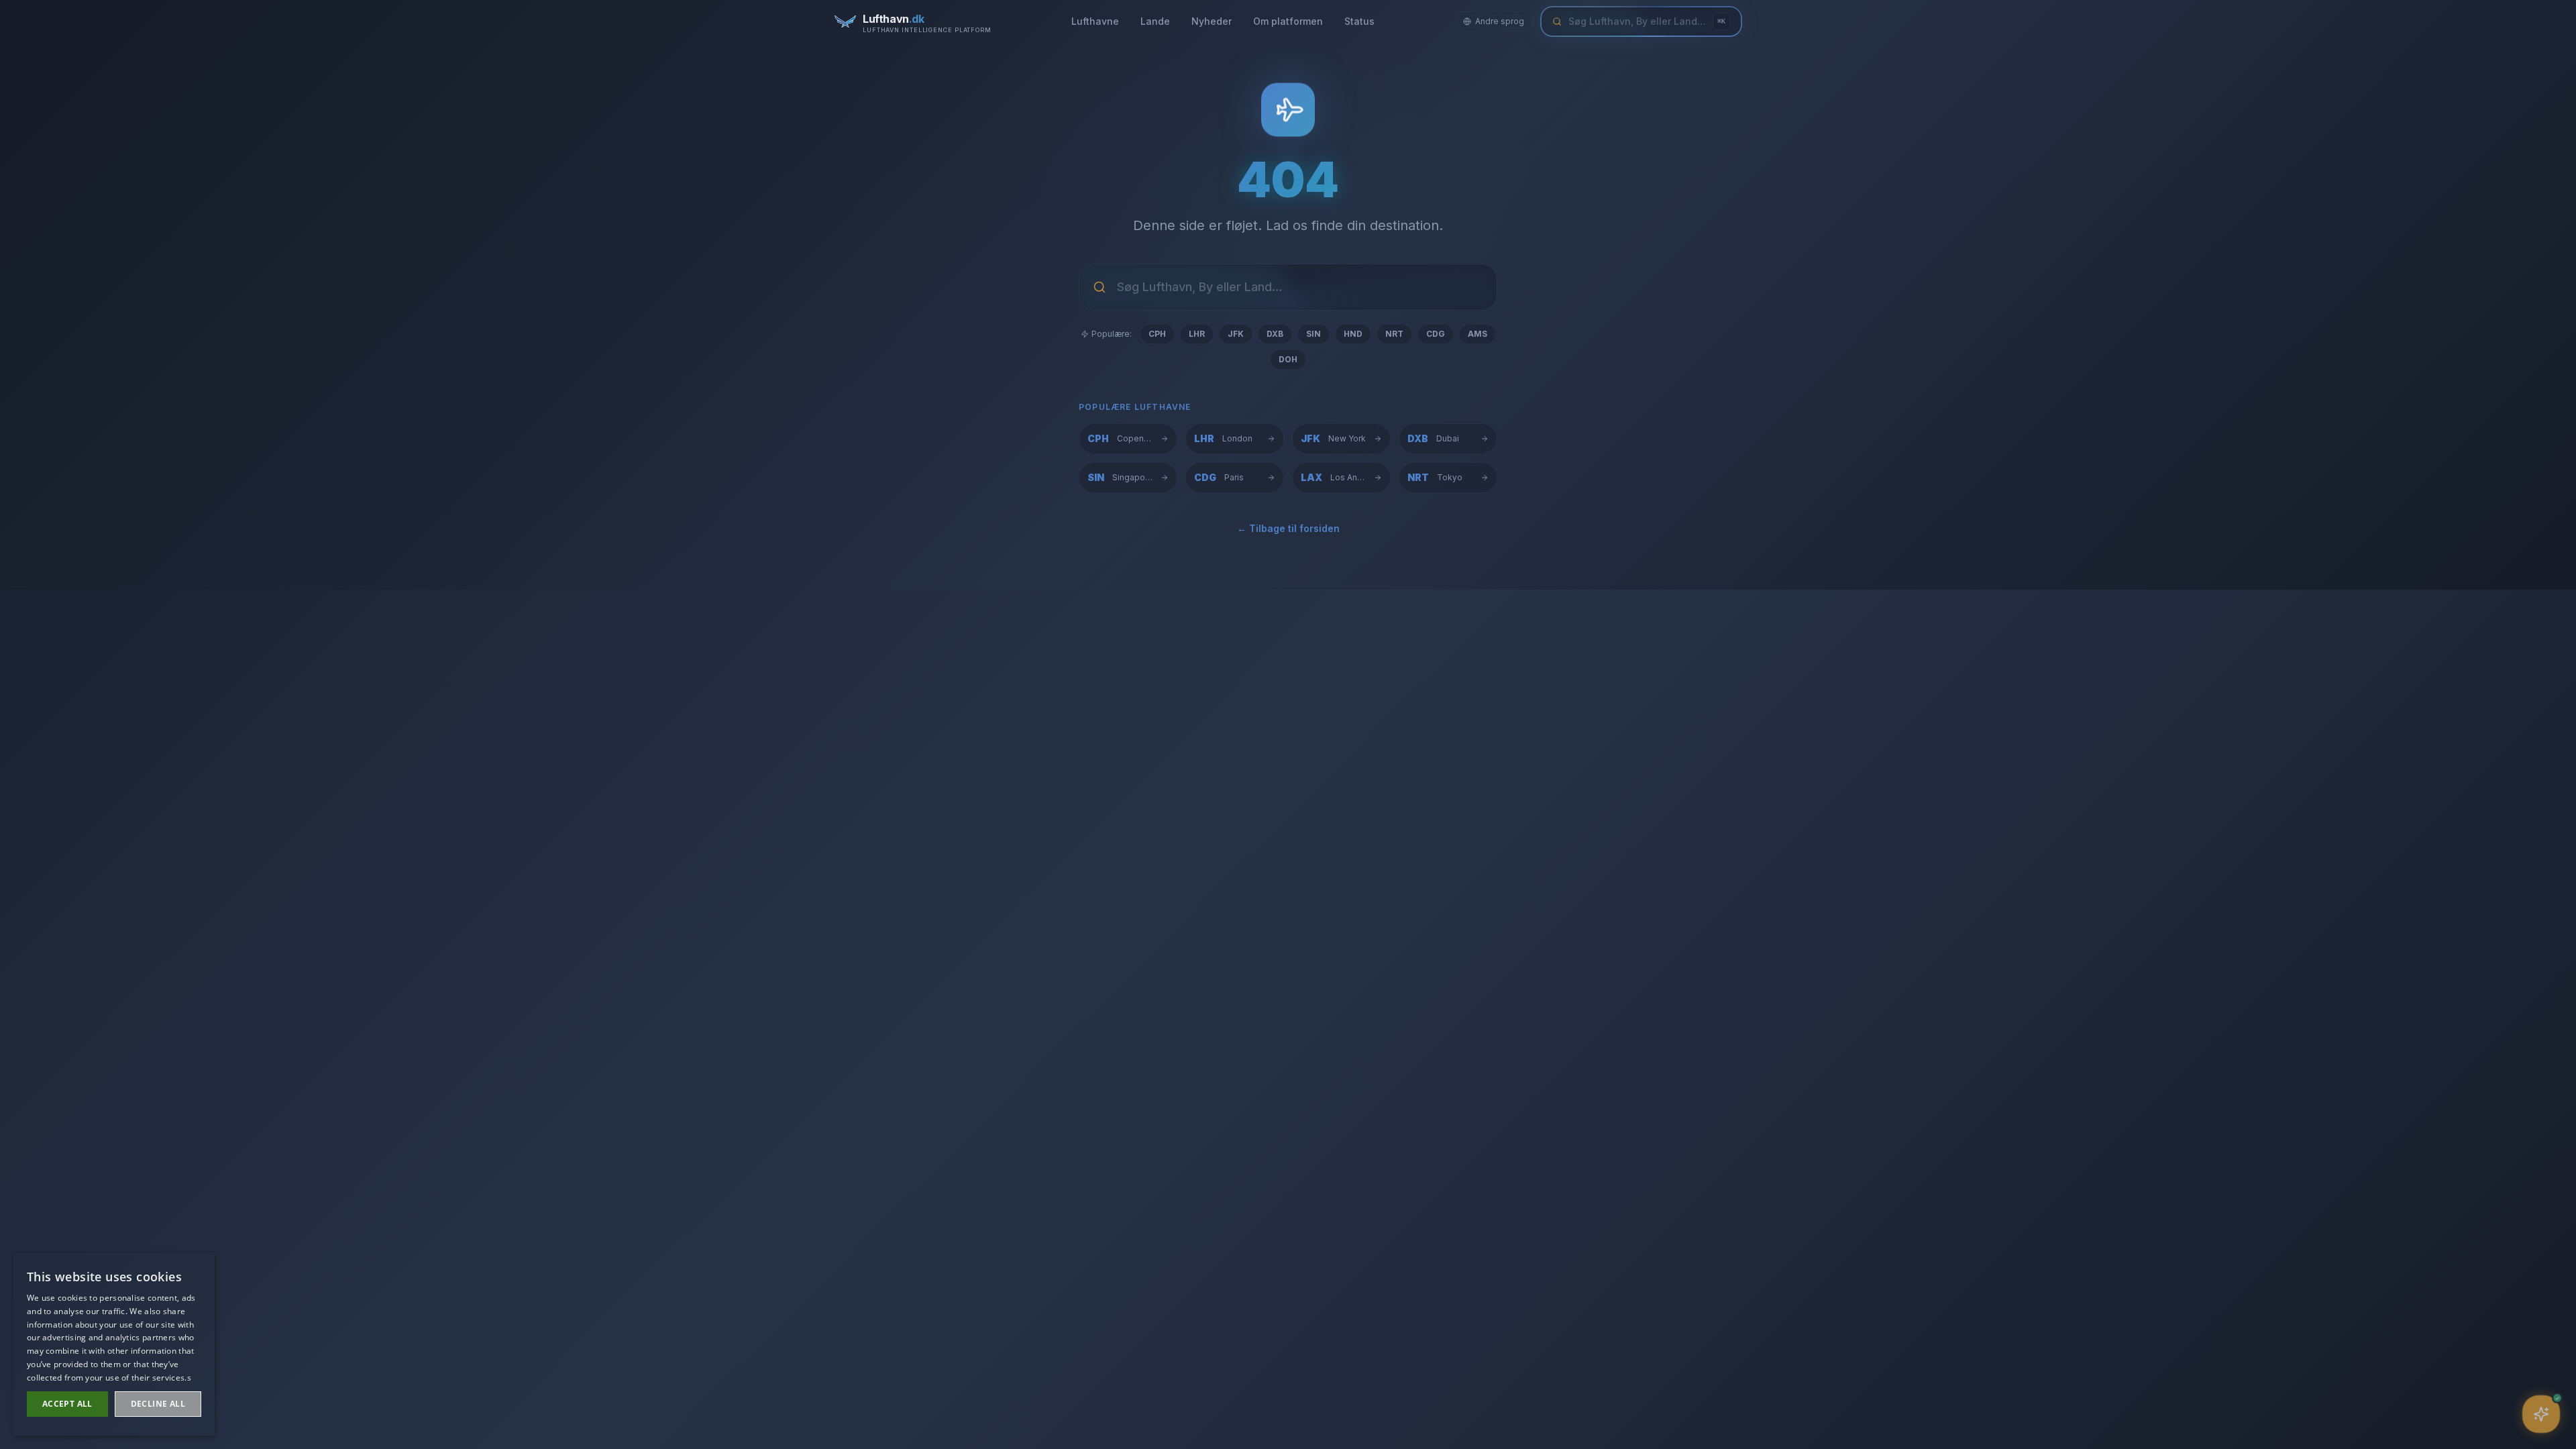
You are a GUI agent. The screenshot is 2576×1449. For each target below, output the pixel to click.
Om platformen (1288, 21)
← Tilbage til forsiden (1288, 528)
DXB (1275, 334)
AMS (1478, 334)
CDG (1436, 334)
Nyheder (1212, 21)
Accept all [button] (67, 1404)
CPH (1157, 334)
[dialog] (114, 1344)
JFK (1236, 334)
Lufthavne (1095, 21)
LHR (1197, 334)
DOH (1288, 359)
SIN (1313, 334)
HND (1353, 334)
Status (1359, 21)
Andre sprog (1500, 21)
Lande (1155, 21)
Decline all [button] (158, 1404)
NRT (1394, 334)
